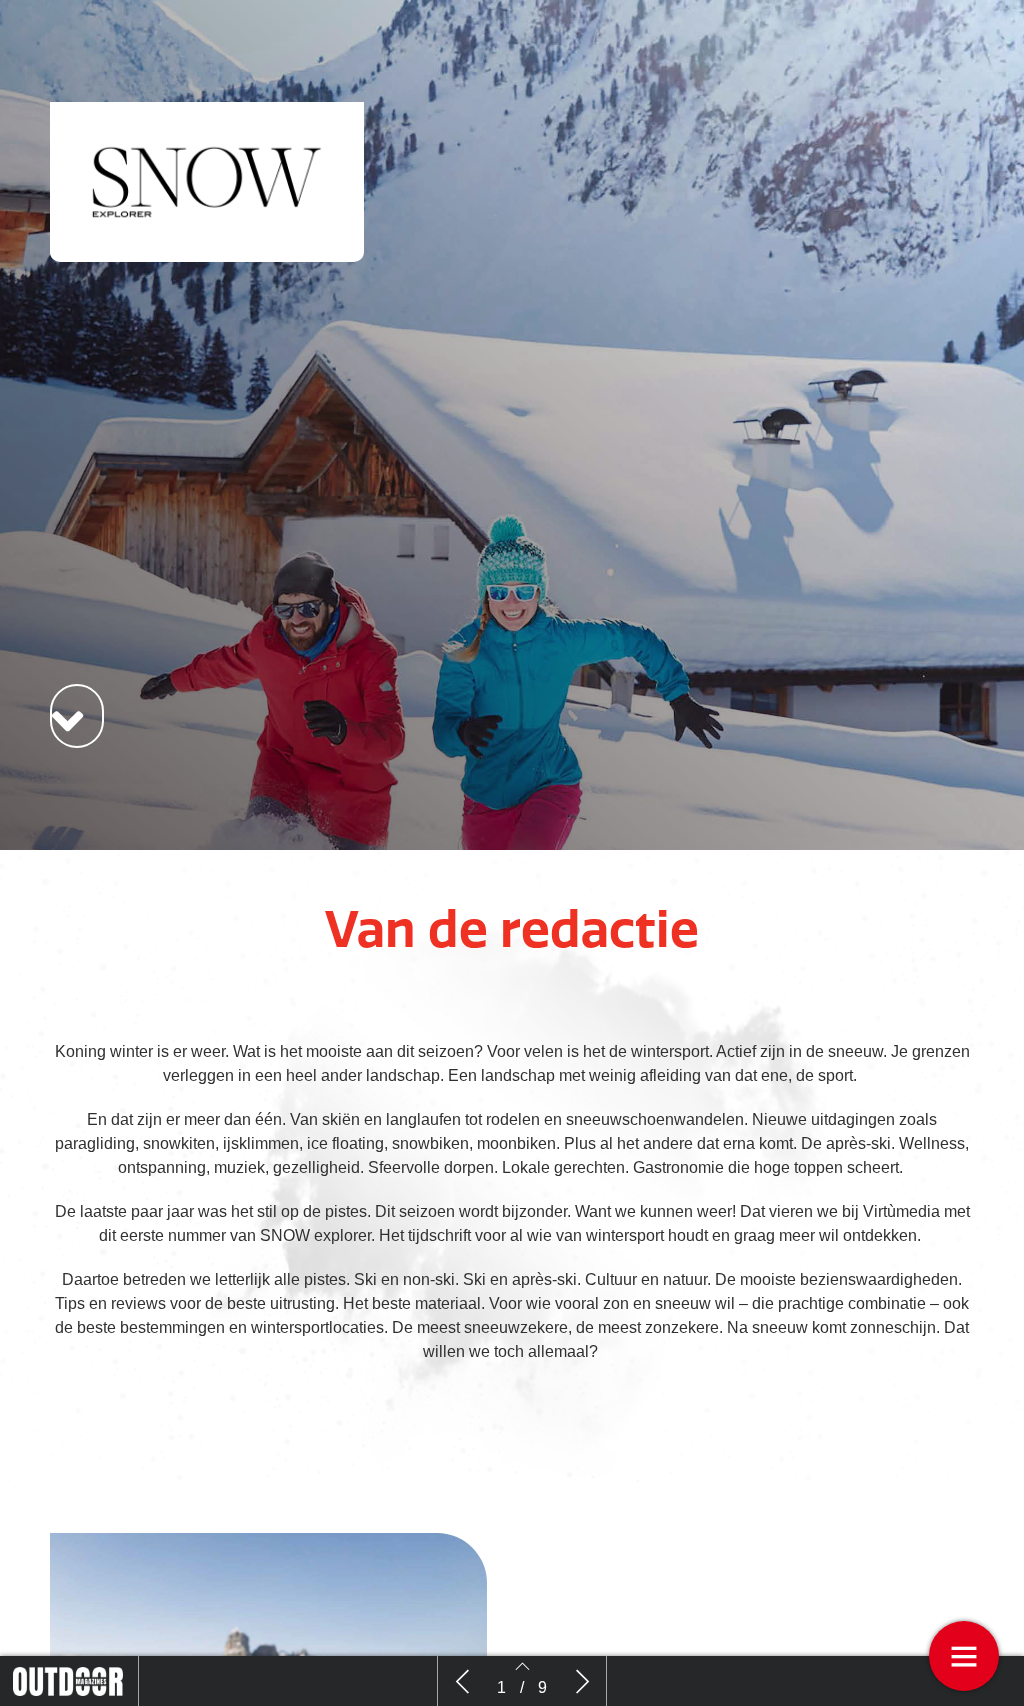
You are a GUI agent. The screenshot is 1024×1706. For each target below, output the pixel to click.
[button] (77, 716)
